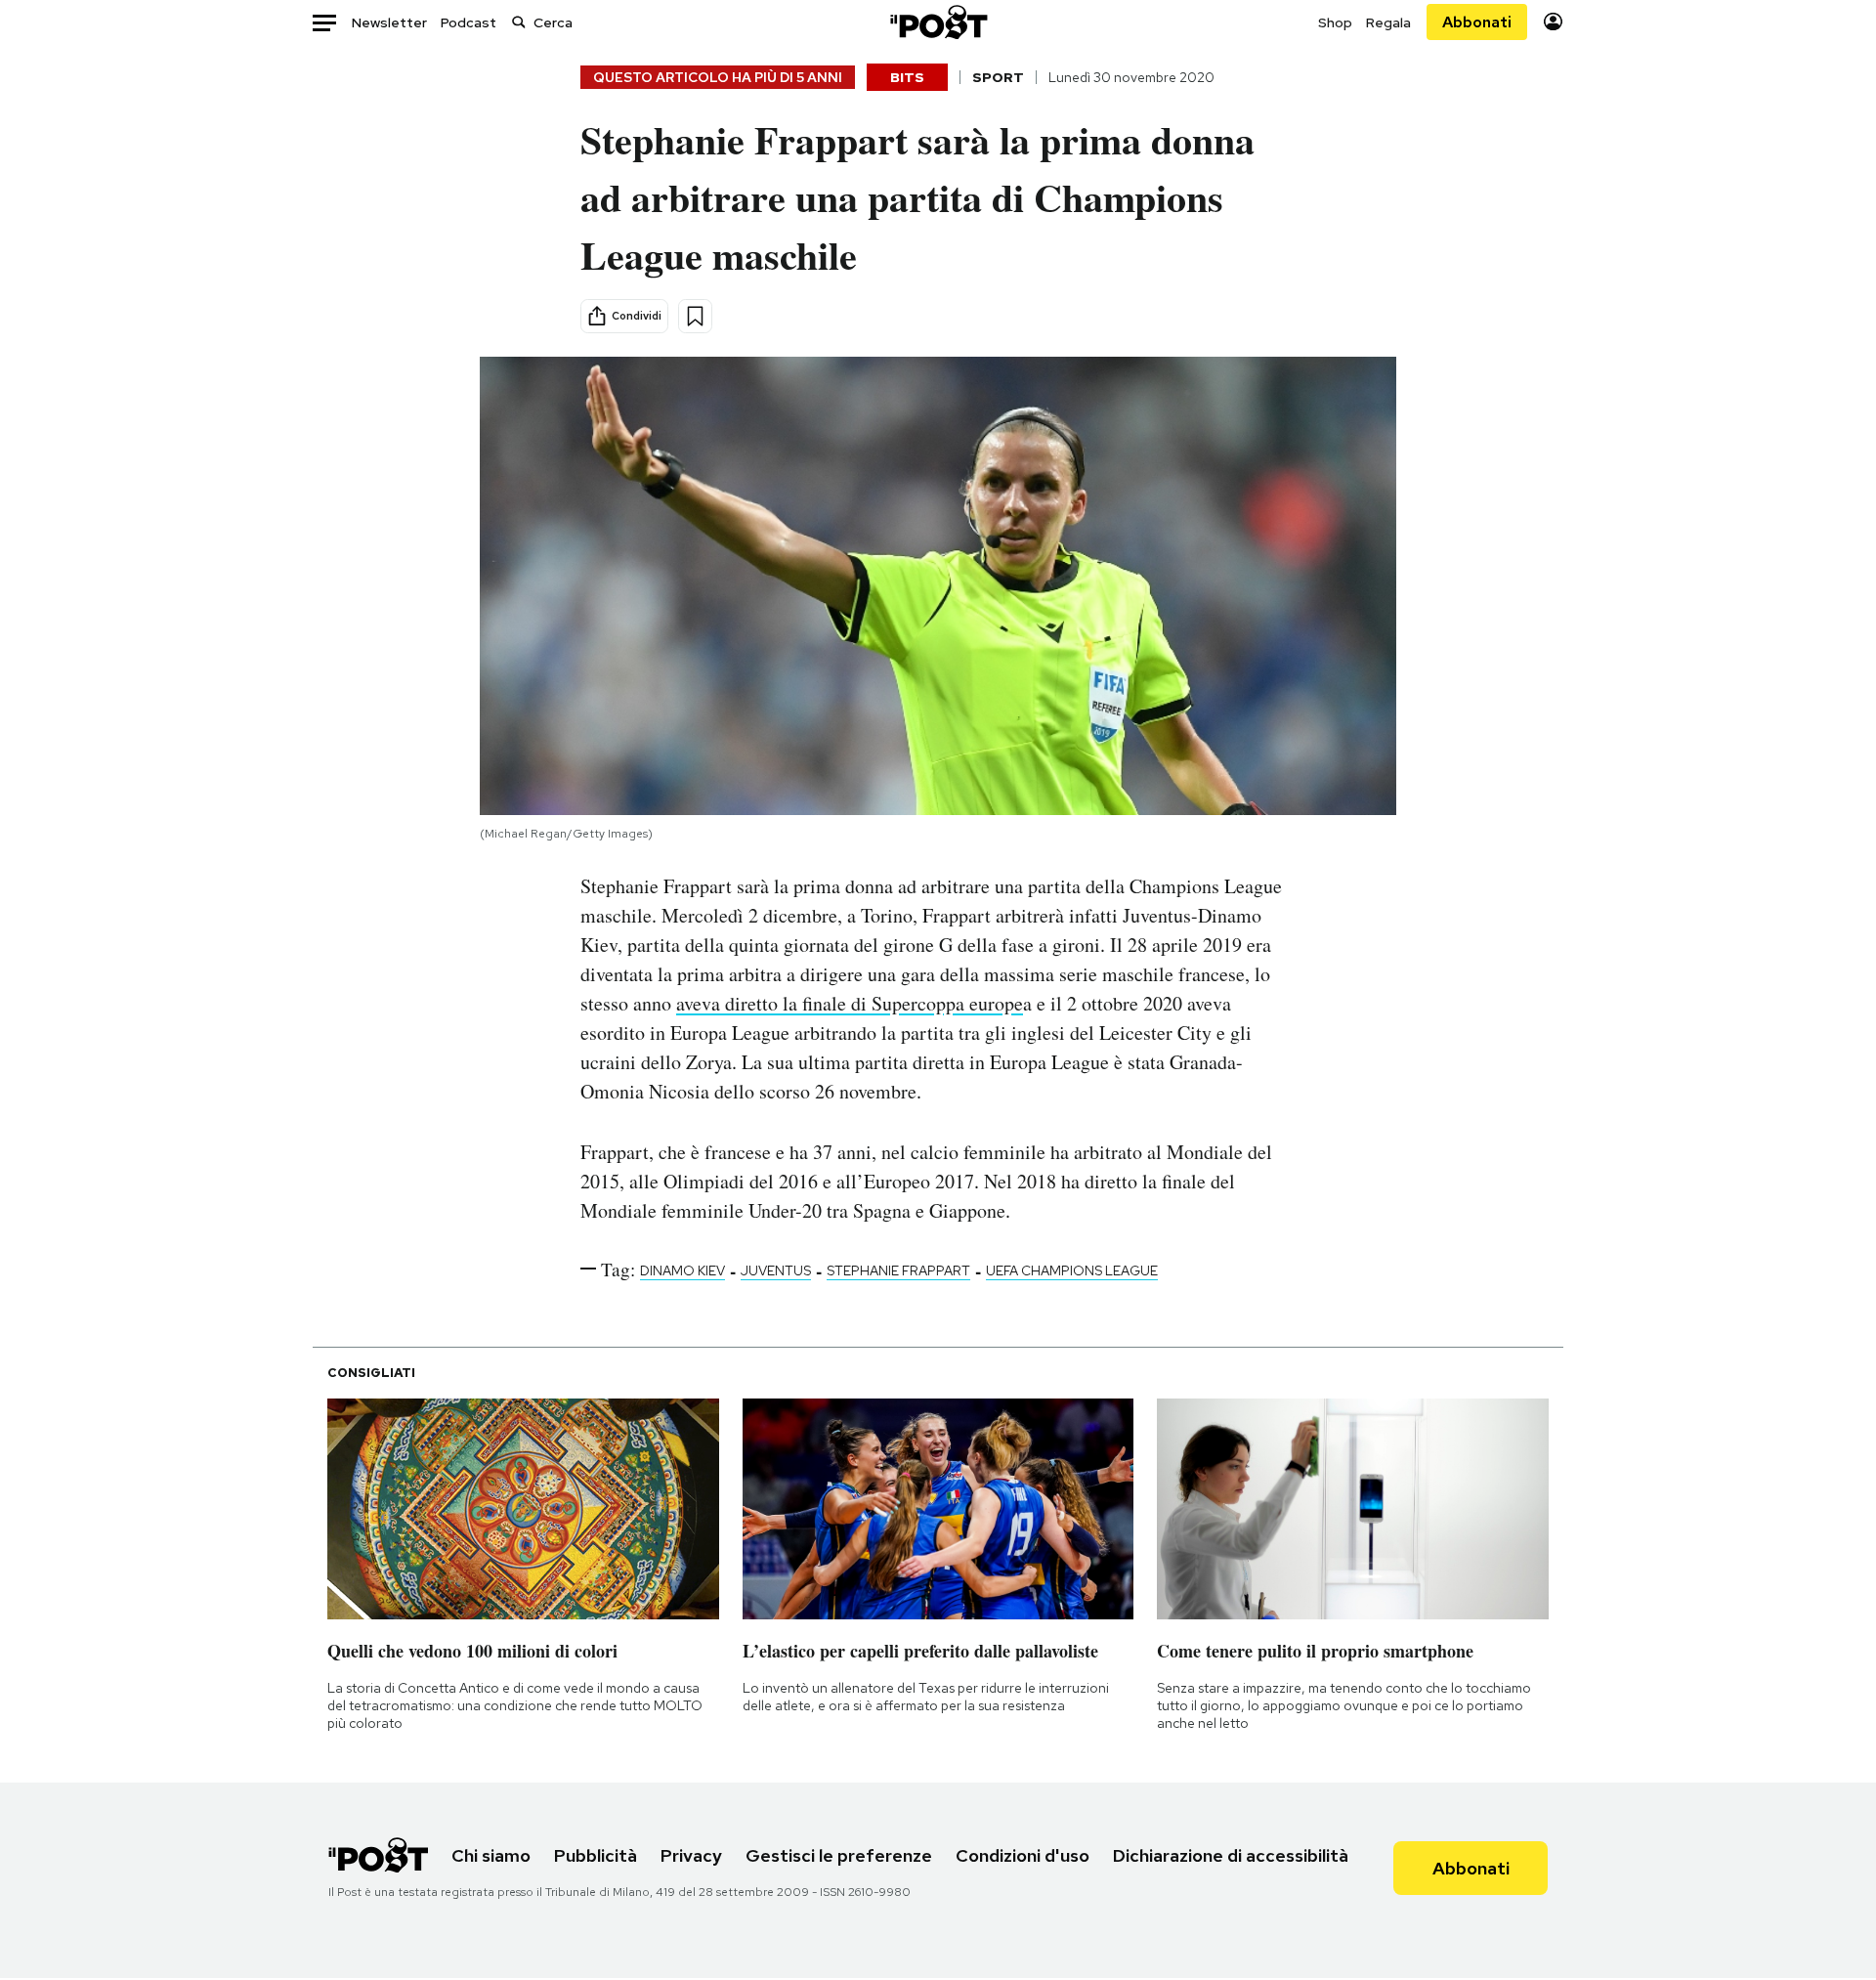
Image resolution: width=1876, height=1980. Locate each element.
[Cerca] (519, 22)
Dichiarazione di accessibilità (1231, 1855)
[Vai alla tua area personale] (1553, 22)
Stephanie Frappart (898, 1270)
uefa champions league (1072, 1270)
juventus (776, 1270)
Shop (1335, 22)
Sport (998, 77)
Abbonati (1477, 22)
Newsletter (389, 22)
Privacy (691, 1855)
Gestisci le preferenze (839, 1855)
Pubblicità (596, 1855)
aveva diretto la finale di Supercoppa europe (850, 1003)
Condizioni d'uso (1023, 1855)
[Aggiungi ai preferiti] (695, 316)
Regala (1388, 22)
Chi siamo (491, 1855)
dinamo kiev (682, 1270)
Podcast (469, 22)
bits (907, 77)
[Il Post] (938, 22)
